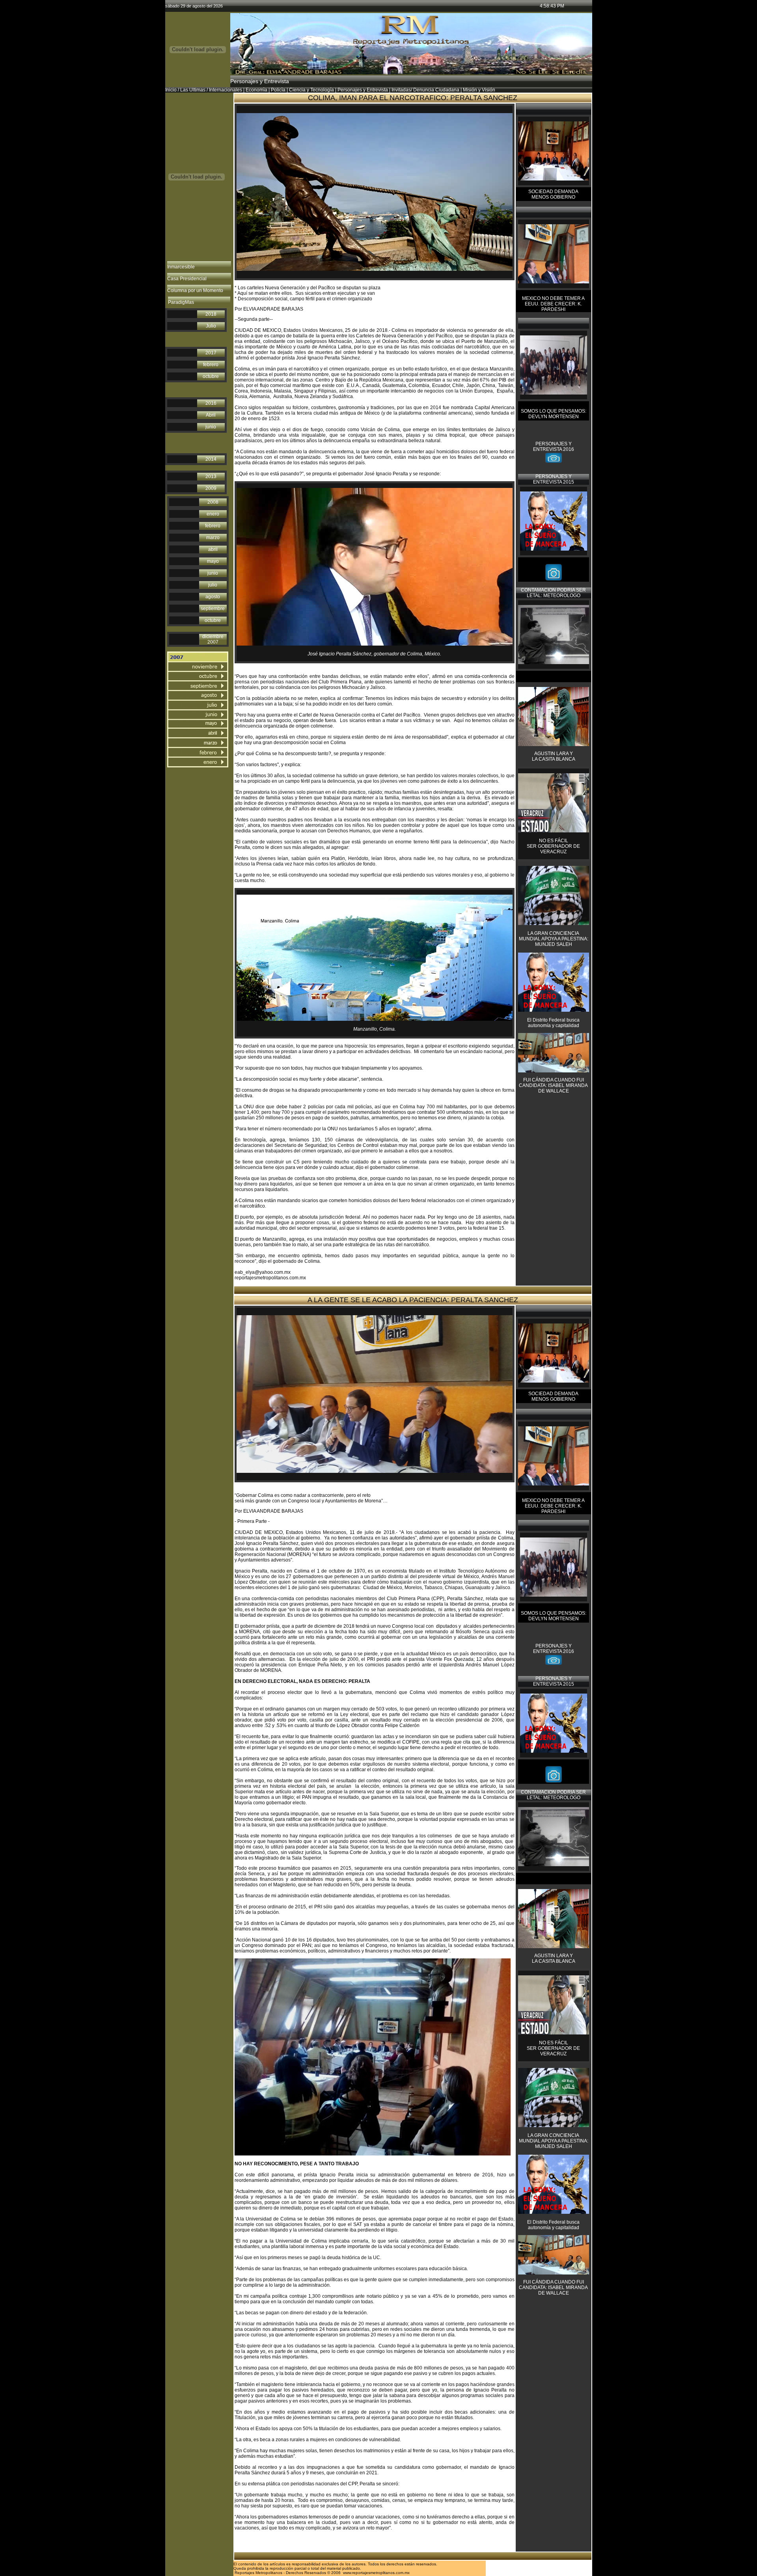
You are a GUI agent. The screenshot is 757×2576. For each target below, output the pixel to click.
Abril (211, 415)
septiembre (213, 609)
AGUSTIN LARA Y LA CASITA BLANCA (554, 756)
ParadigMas (181, 302)
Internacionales (226, 90)
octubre (211, 376)
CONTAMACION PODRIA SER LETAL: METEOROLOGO (553, 593)
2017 (211, 353)
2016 (211, 403)
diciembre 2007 (213, 639)
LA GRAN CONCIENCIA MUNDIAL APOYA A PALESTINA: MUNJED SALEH (554, 939)
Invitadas (401, 90)
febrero (211, 365)
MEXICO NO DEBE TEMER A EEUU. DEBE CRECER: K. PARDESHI (553, 304)
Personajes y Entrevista (363, 90)
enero (213, 514)
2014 (211, 459)
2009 (211, 488)
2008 (213, 502)
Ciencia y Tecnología (311, 90)
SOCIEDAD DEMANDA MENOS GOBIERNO (553, 194)
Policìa (278, 90)
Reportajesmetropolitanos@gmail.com (276, 2533)
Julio (211, 326)
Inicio (171, 90)
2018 (211, 314)
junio (211, 427)
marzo (213, 538)
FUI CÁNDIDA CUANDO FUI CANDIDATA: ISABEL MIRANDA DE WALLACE (553, 1085)
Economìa (256, 90)
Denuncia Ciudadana (436, 90)
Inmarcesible (181, 267)
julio (213, 585)
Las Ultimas (193, 90)
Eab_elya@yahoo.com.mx (421, 2528)
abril (213, 549)
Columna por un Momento (195, 290)
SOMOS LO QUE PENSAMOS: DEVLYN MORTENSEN (554, 414)
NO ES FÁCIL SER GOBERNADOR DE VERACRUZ (553, 846)
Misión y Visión (479, 90)
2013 (211, 476)
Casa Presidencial (187, 279)
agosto (213, 597)
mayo (213, 561)
